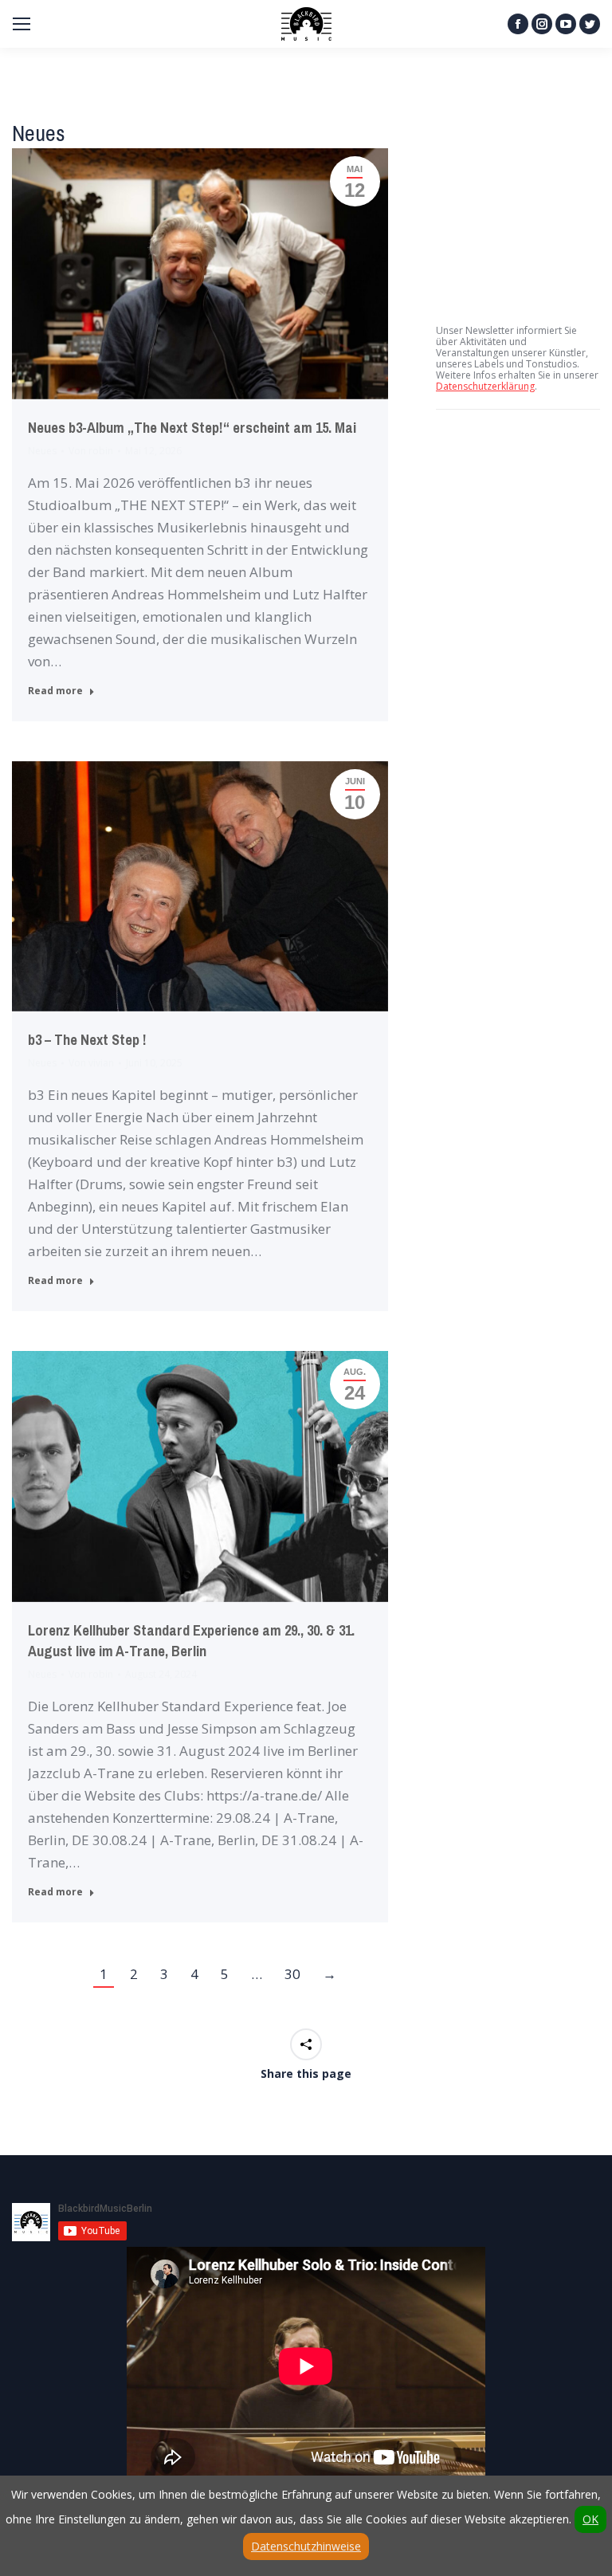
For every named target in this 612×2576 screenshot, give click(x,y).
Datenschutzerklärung (485, 386)
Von (91, 451)
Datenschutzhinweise (306, 2546)
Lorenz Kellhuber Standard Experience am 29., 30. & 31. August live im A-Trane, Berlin (191, 1641)
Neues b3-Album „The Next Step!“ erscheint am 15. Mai (192, 428)
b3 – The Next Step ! (87, 1040)
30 (292, 1974)
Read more (55, 691)
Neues (42, 451)
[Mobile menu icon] (22, 24)
